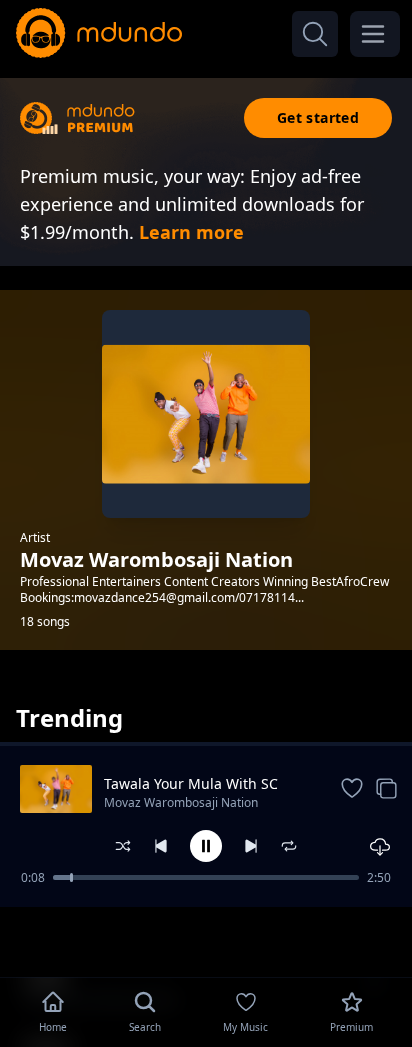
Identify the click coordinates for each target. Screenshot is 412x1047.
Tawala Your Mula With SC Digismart (191, 784)
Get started (318, 117)
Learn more (191, 232)
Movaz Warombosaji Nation (181, 802)
